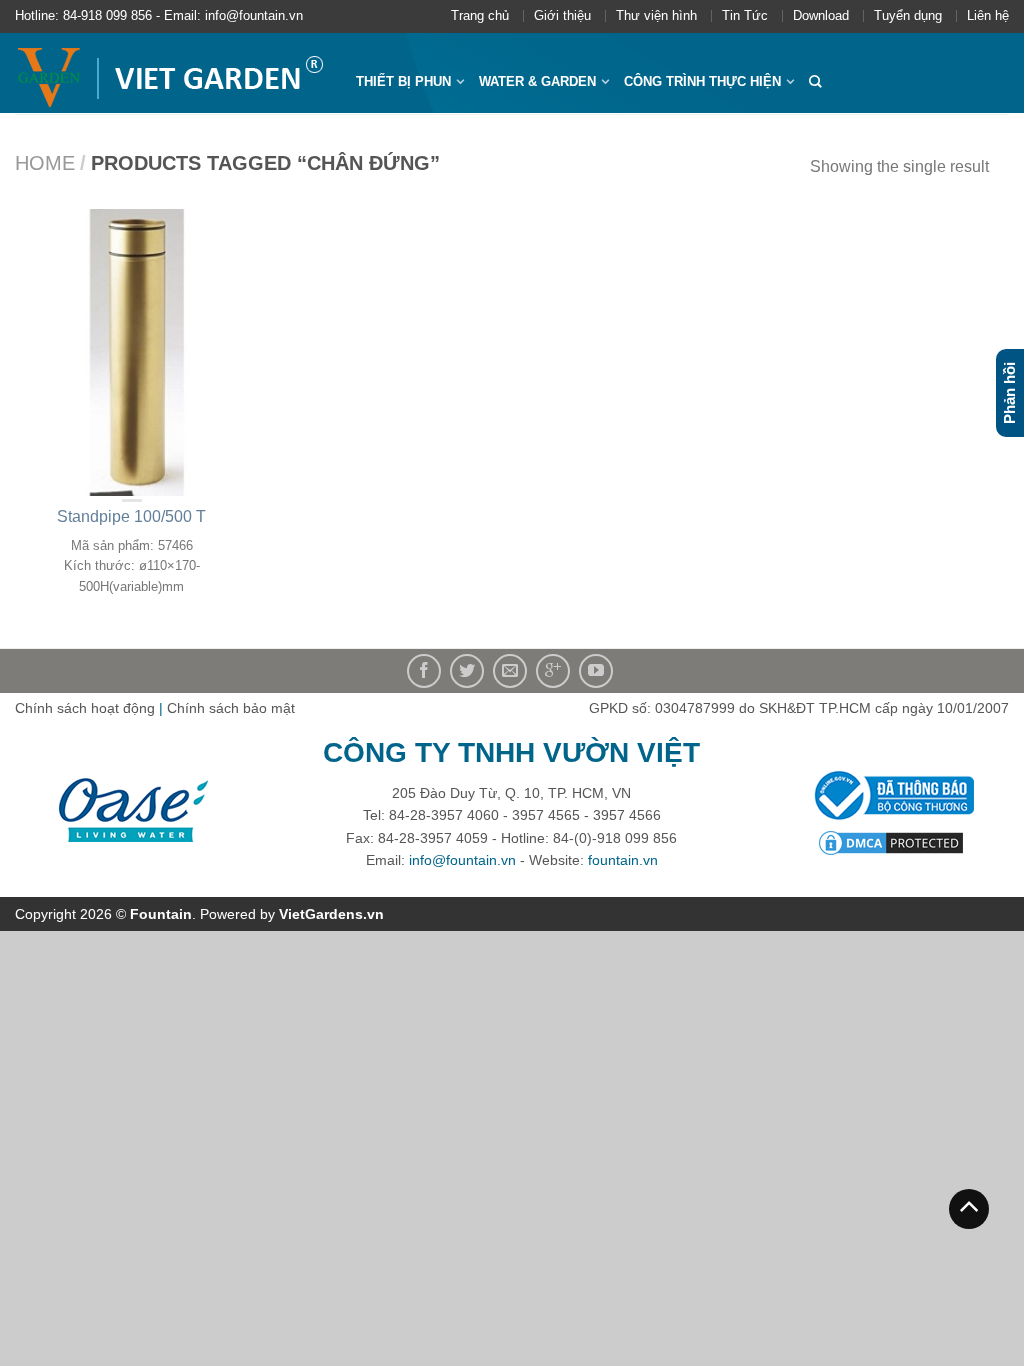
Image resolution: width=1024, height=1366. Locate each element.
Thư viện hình (656, 15)
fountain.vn (623, 860)
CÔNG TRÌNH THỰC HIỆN (702, 81)
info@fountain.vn (462, 860)
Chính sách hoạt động (85, 708)
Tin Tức (745, 15)
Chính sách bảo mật (231, 708)
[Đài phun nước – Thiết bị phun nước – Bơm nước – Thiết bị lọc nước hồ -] (170, 73)
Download (821, 15)
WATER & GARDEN (537, 81)
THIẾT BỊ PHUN (403, 81)
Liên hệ (988, 15)
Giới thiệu (562, 15)
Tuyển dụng (908, 15)
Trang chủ (480, 15)
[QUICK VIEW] (132, 352)
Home (45, 163)
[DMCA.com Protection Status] (891, 842)
